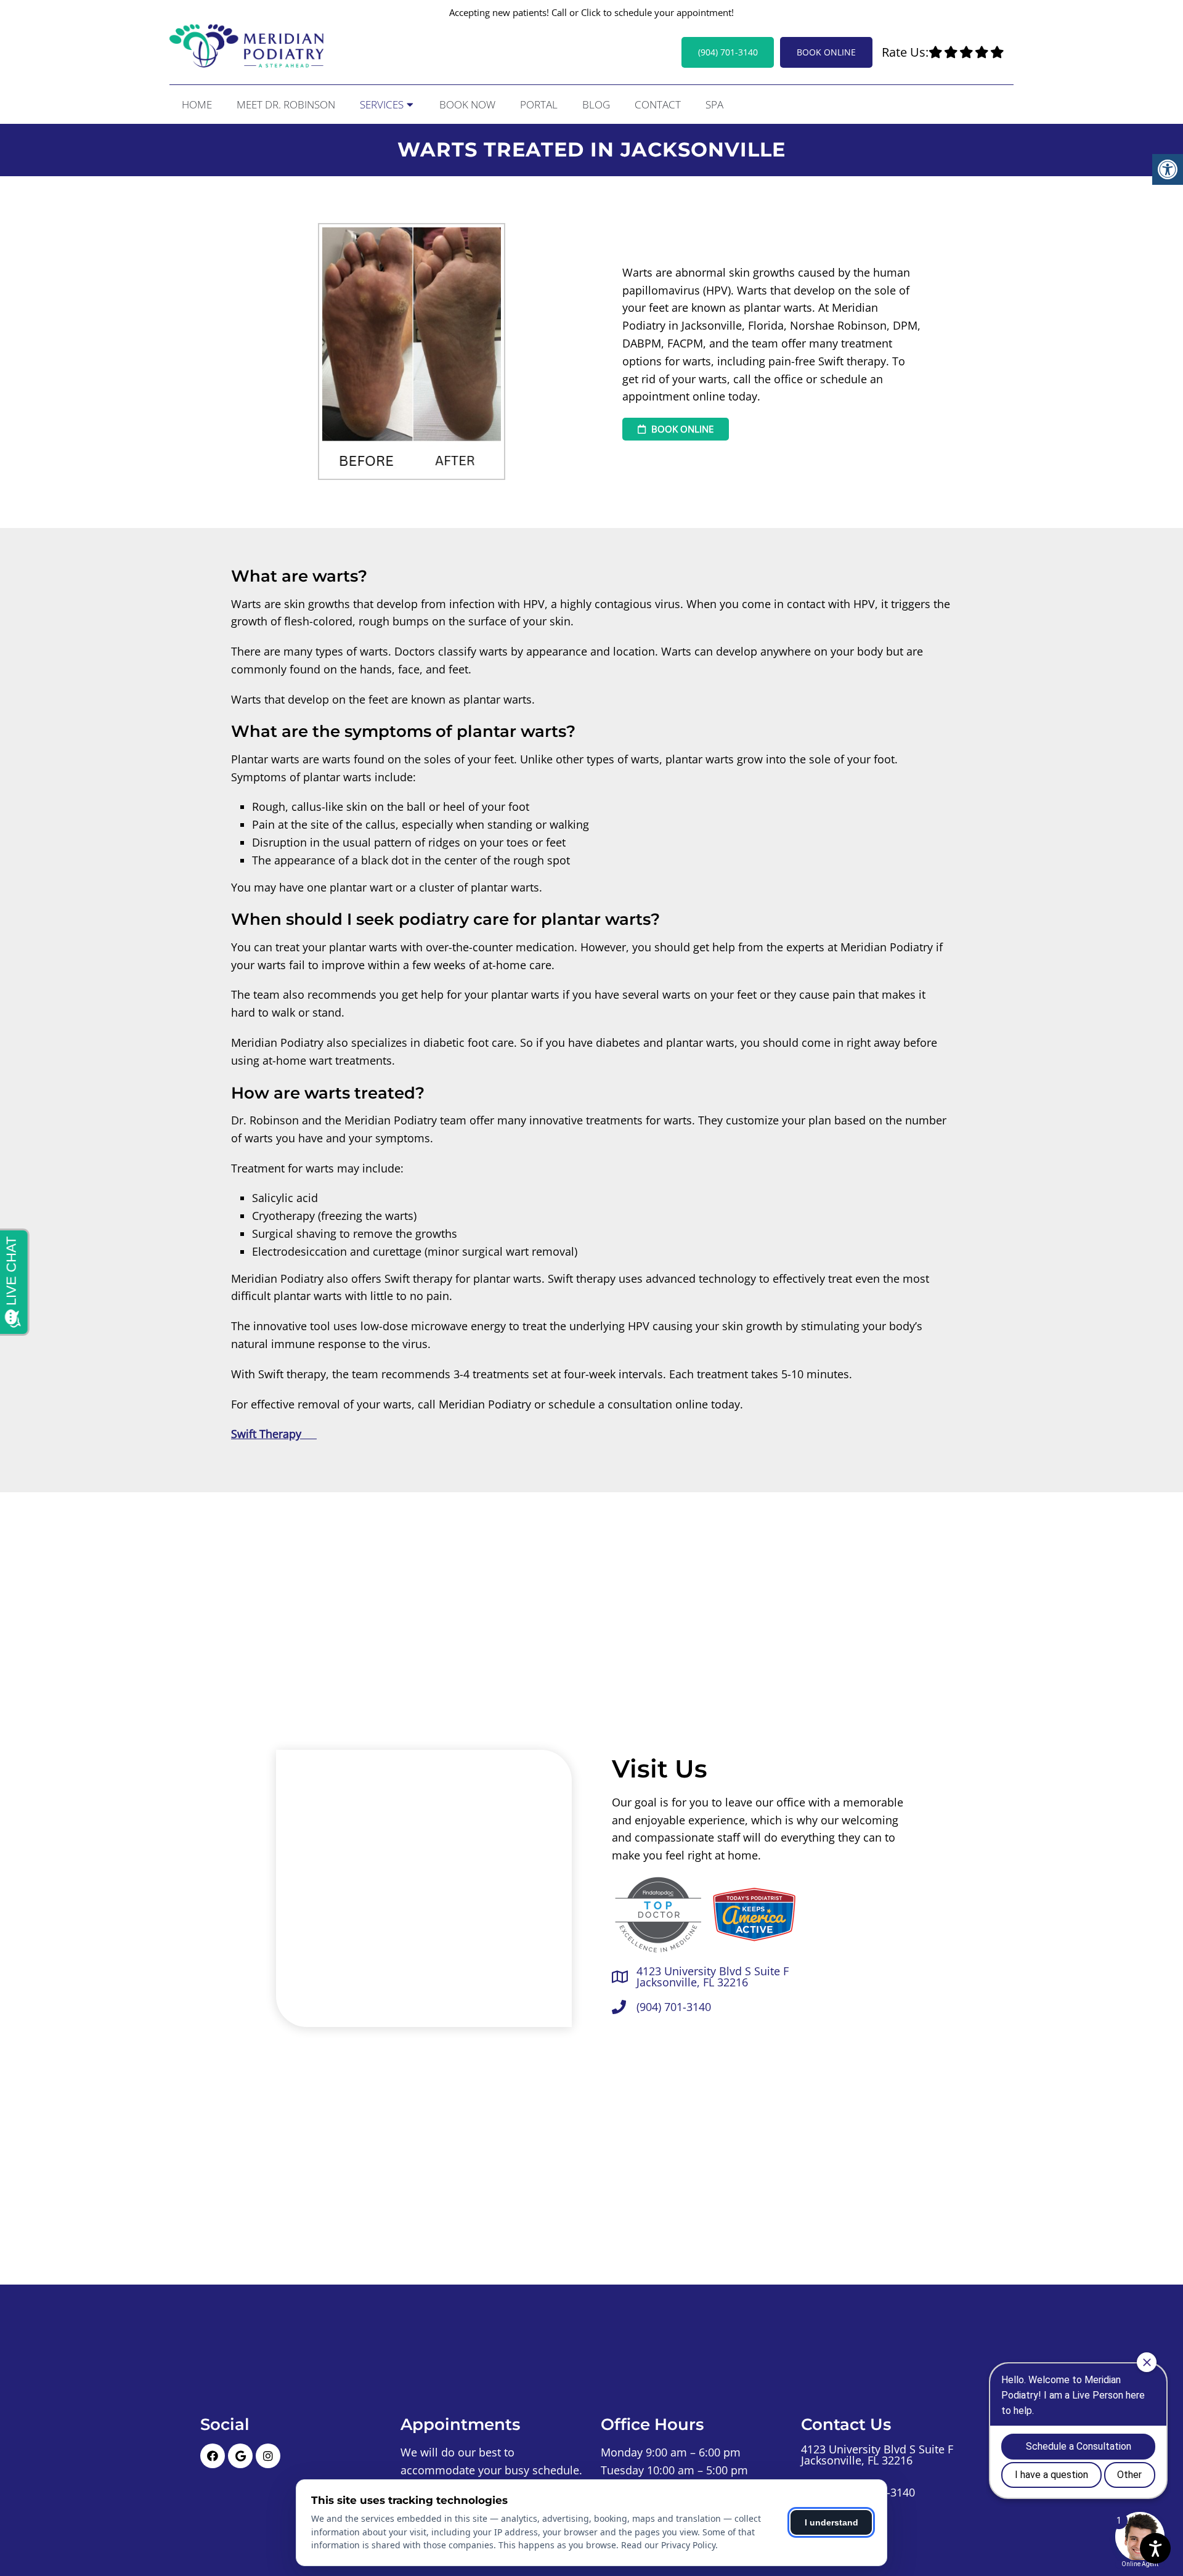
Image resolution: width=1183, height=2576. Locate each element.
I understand (831, 2522)
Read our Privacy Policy (668, 2545)
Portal (539, 104)
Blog (596, 104)
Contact (658, 104)
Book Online (826, 52)
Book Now (467, 104)
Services (382, 104)
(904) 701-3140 (728, 52)
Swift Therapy (274, 1434)
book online (681, 429)
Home (197, 104)
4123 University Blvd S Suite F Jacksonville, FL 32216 (713, 1977)
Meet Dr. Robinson (286, 104)
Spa (714, 104)
